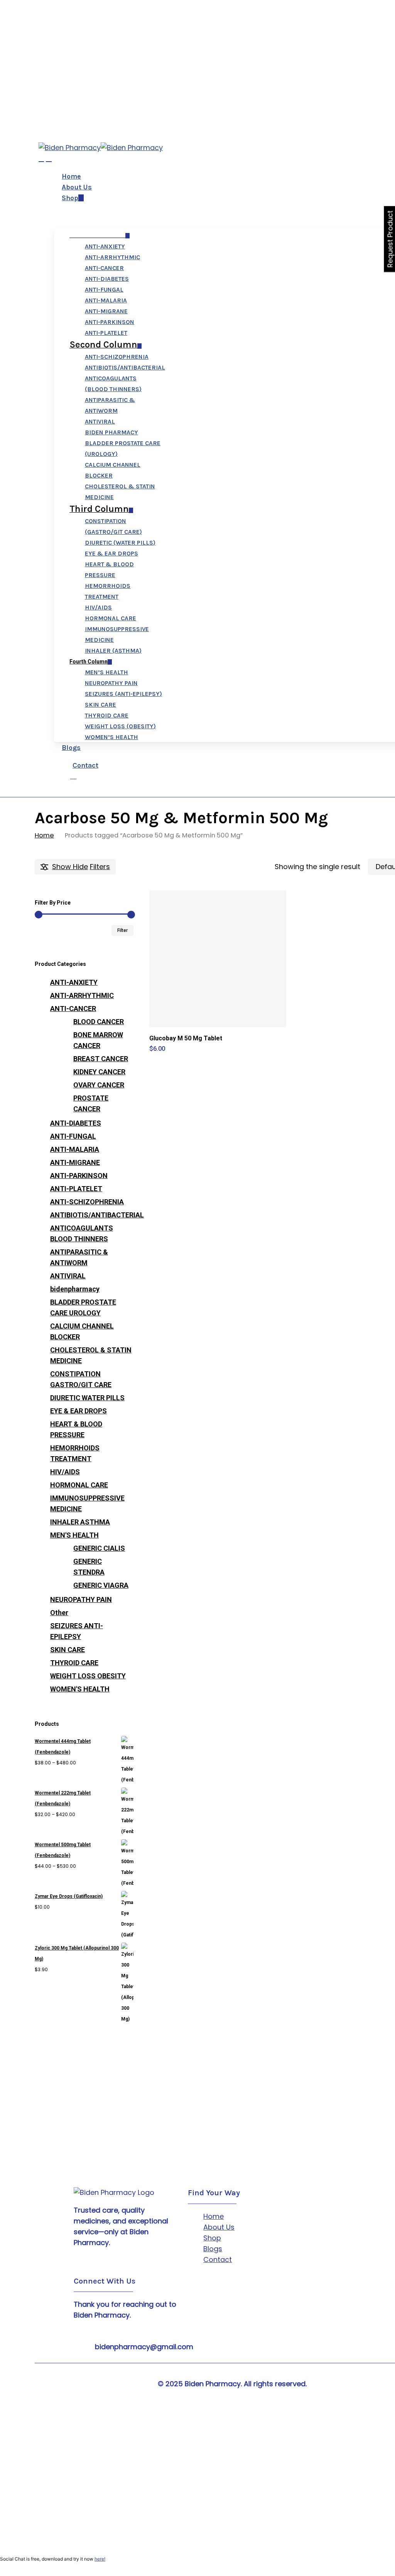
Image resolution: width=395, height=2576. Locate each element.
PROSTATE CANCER (91, 1103)
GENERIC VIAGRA (101, 1585)
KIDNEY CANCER (99, 1072)
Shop (212, 2238)
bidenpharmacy (75, 1289)
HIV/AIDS (65, 1472)
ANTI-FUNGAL (73, 1136)
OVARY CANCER (99, 1085)
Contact (218, 2259)
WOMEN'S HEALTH (80, 1689)
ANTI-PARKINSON (79, 1176)
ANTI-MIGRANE (75, 1162)
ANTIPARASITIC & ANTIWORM (79, 1257)
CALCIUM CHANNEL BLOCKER (82, 1331)
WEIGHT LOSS (88, 1676)
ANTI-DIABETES (76, 1123)
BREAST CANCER (101, 1059)
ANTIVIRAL (68, 1276)
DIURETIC (87, 1398)
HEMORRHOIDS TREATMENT (75, 1453)
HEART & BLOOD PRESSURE (76, 1429)
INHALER (80, 1522)
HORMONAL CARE (79, 1485)
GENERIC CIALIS (99, 1548)
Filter (122, 930)
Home (44, 835)
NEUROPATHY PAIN (81, 1599)
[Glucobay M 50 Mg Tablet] (218, 959)
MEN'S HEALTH (74, 1535)
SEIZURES (77, 1631)
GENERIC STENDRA (89, 1567)
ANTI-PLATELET (76, 1189)
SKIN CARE (68, 1650)
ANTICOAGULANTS (82, 1233)
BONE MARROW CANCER (98, 1040)
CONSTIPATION (81, 1379)
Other (59, 1613)
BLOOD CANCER (99, 1022)
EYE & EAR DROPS (78, 1411)
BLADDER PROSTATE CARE (83, 1307)
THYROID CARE (74, 1663)
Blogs (213, 2249)
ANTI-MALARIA (75, 1149)
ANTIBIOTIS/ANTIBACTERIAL (92, 1215)
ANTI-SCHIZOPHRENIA (87, 1202)
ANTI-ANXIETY (74, 982)
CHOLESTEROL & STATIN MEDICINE (91, 1355)
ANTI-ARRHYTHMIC (82, 995)
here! (100, 2559)
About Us (219, 2227)
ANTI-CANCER (73, 1009)
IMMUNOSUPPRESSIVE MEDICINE (87, 1503)
